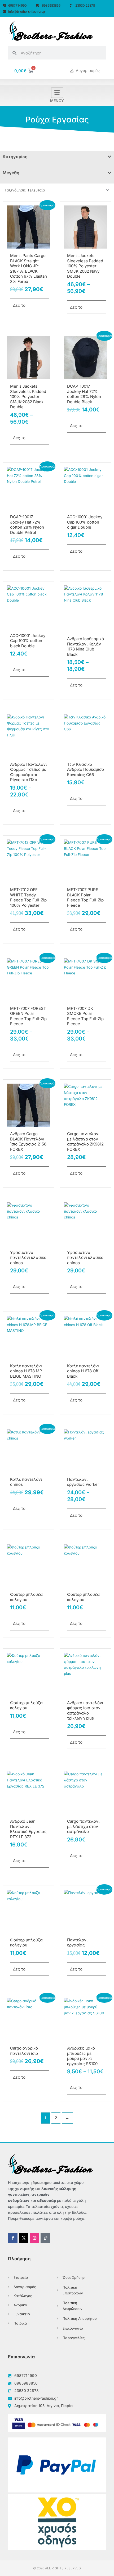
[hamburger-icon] (57, 93)
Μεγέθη (11, 173)
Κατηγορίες (15, 157)
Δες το (19, 305)
